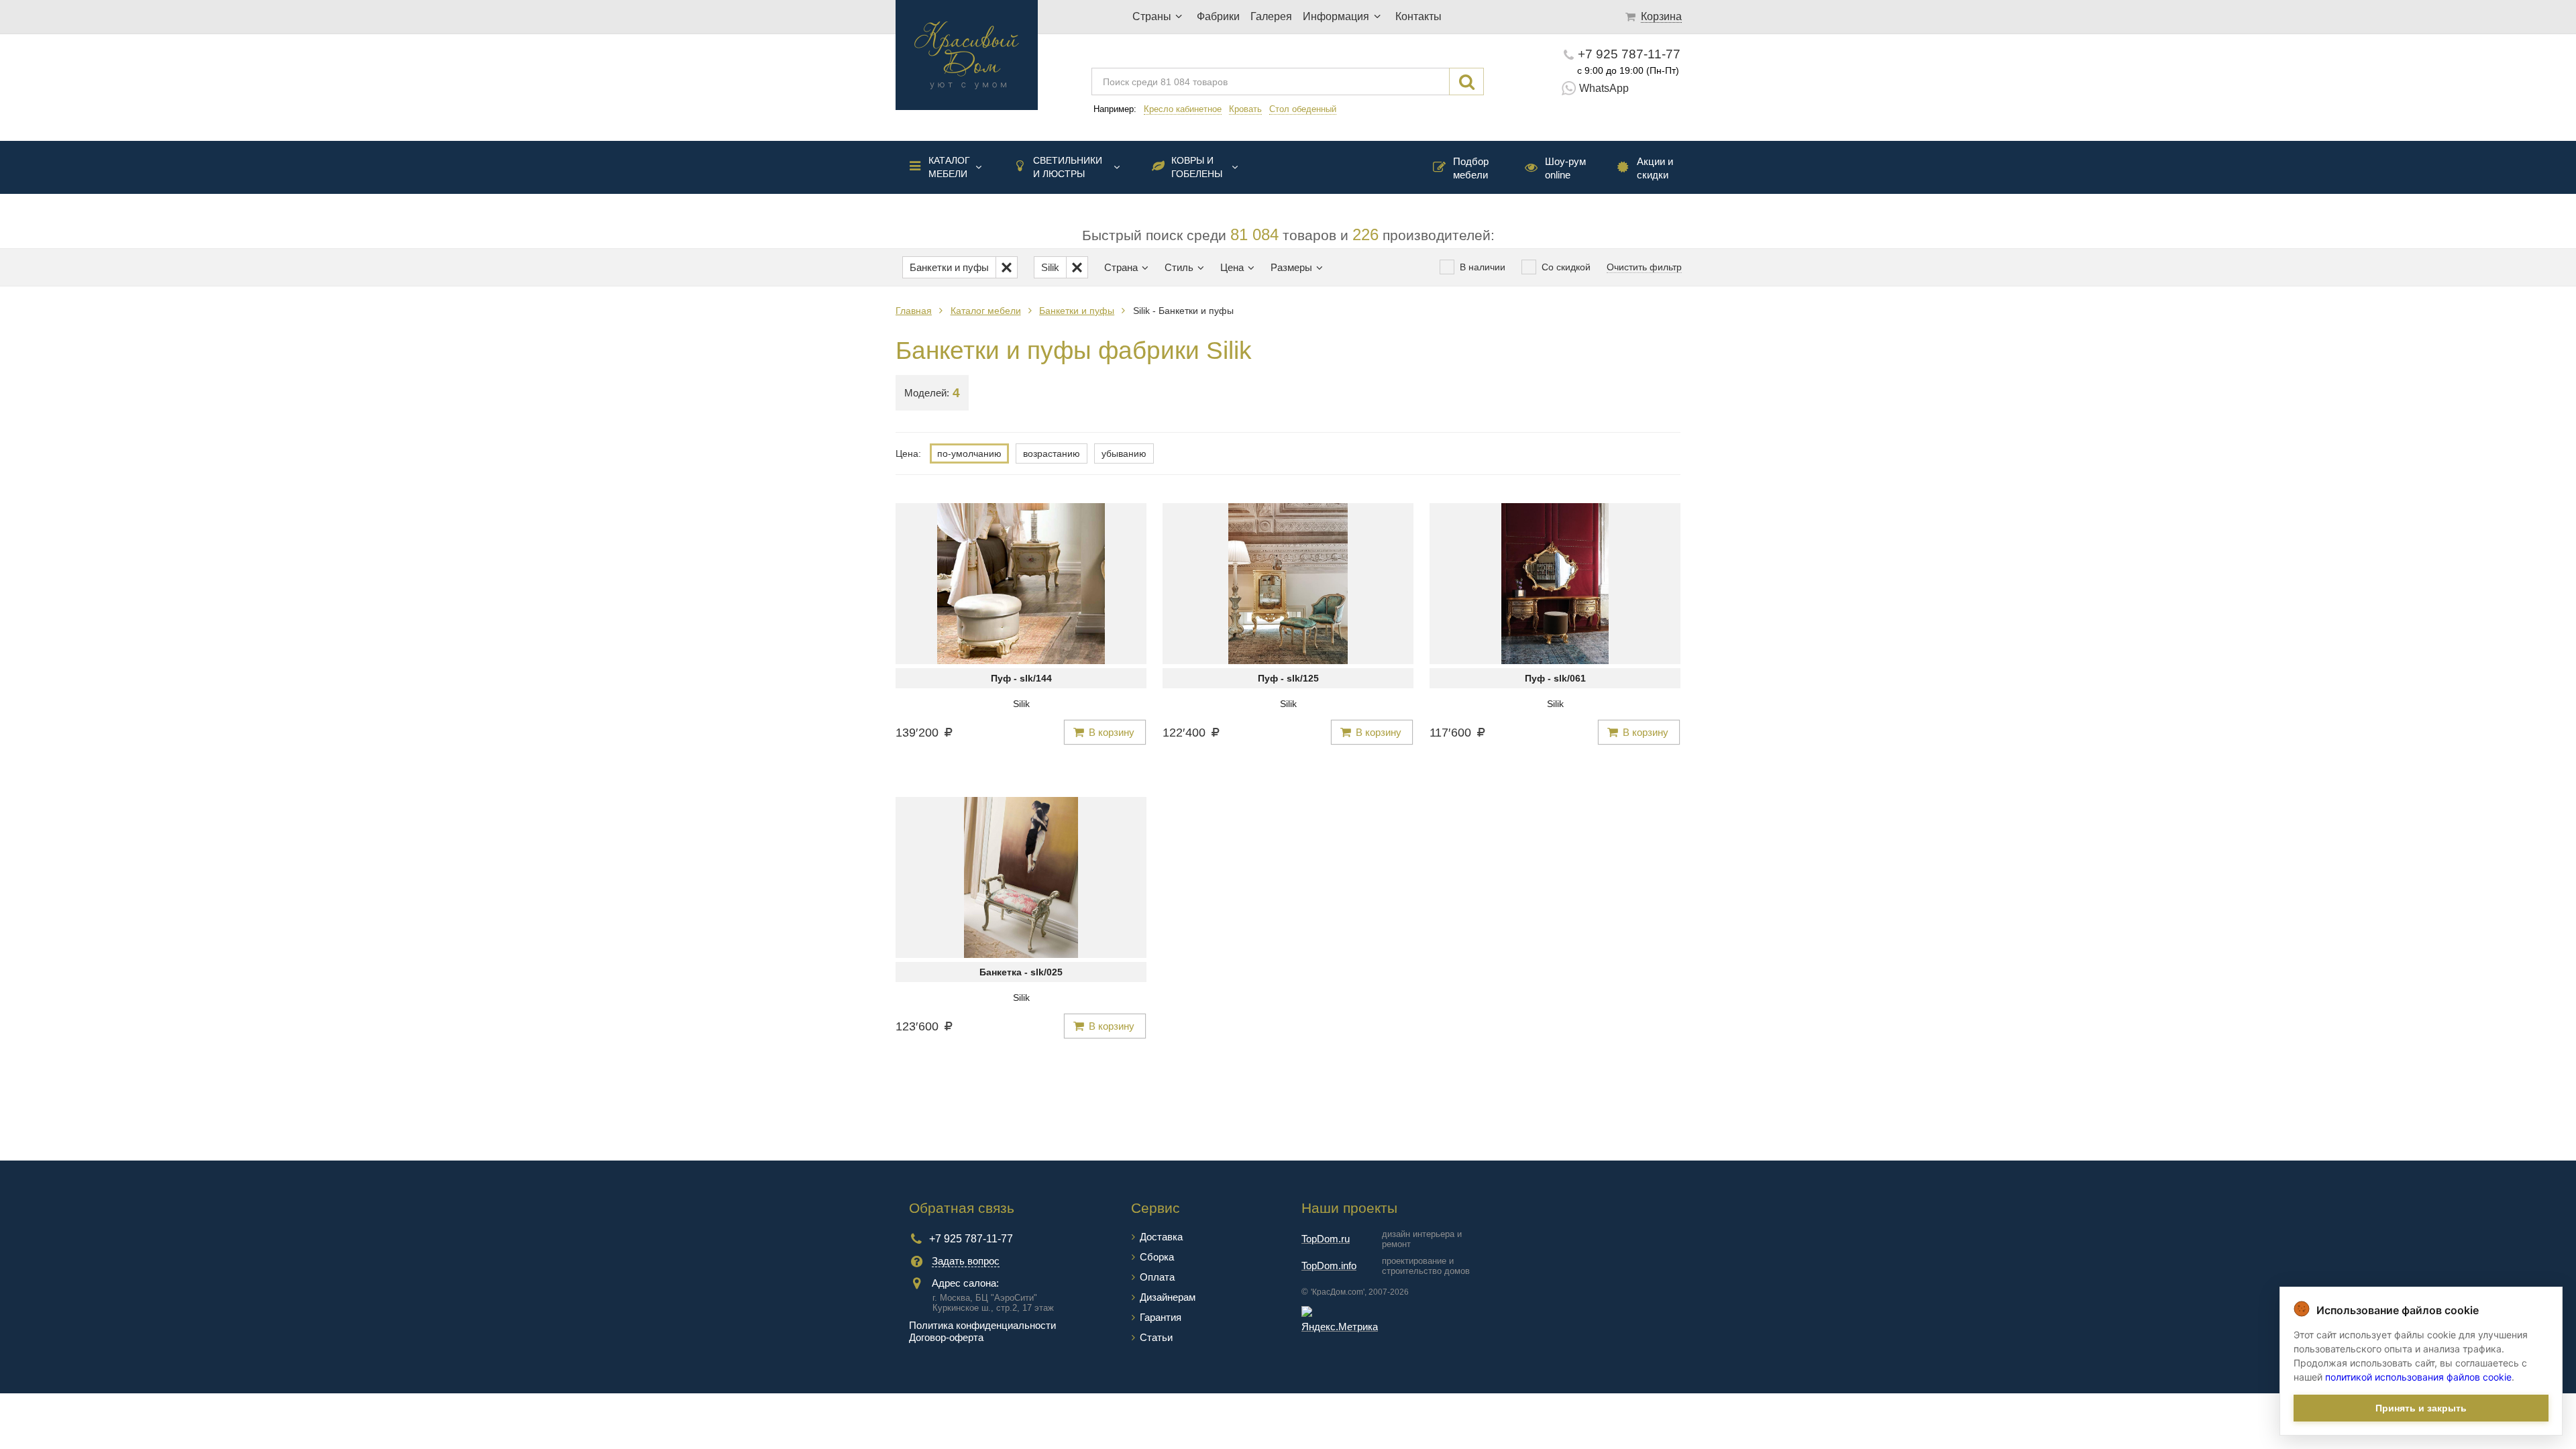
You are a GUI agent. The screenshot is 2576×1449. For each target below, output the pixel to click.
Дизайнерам (1168, 1297)
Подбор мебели (1471, 168)
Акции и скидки (1655, 168)
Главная (914, 311)
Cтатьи (1156, 1337)
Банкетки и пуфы (1077, 311)
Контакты (1418, 16)
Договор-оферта (946, 1337)
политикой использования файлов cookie (2418, 1377)
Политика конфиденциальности (982, 1325)
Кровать (1245, 109)
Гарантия (1161, 1317)
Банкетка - (1021, 972)
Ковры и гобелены (1197, 167)
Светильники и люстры (1068, 167)
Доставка (1161, 1237)
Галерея (1271, 16)
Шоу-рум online (1565, 168)
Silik (1021, 704)
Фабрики (1218, 16)
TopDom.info (1329, 1266)
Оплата (1157, 1277)
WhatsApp (1604, 88)
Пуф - (1021, 678)
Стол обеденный (1303, 109)
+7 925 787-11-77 (1629, 54)
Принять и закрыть (2421, 1408)
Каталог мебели (949, 167)
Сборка (1157, 1257)
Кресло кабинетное (1183, 109)
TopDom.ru (1326, 1239)
